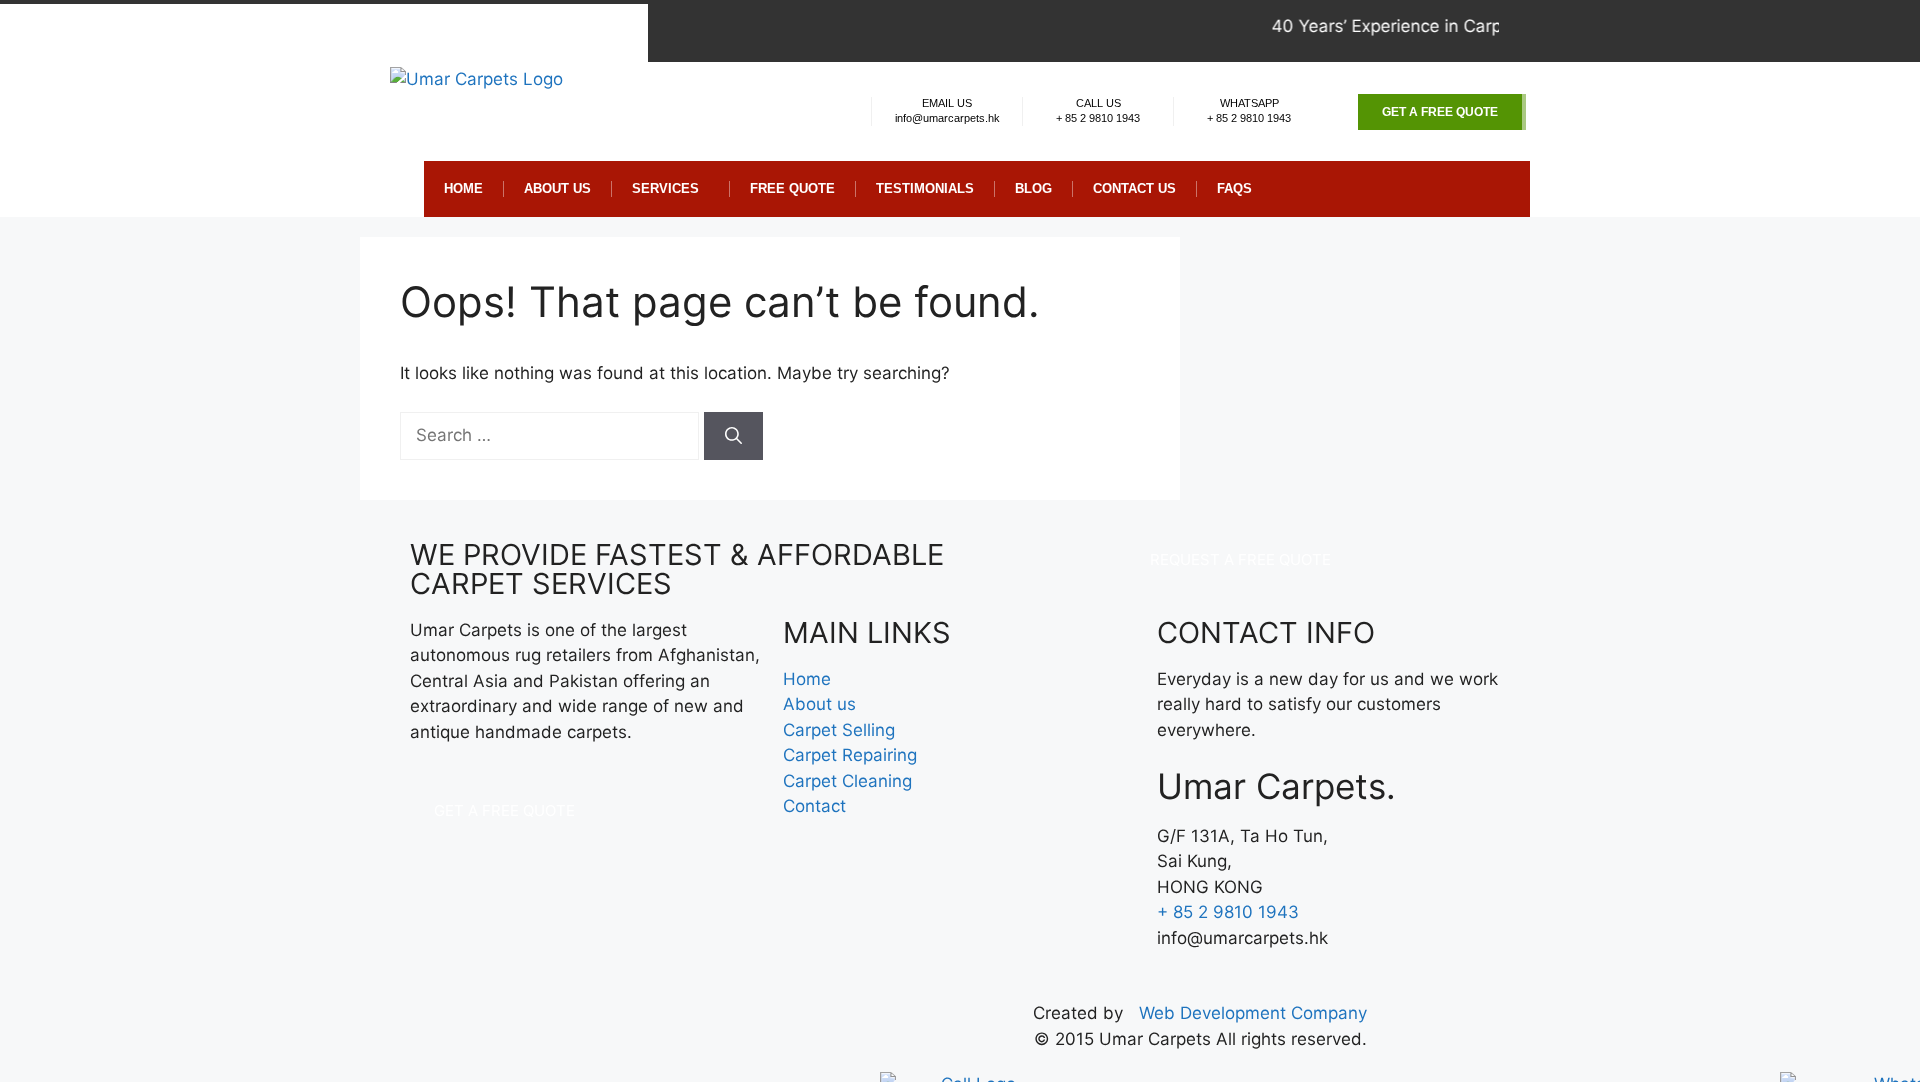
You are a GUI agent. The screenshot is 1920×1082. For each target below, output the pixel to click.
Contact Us (1134, 188)
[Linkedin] (1597, 30)
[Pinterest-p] (1549, 30)
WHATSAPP (1249, 103)
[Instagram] (1621, 30)
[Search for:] (552, 435)
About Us (557, 188)
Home (463, 188)
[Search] (733, 436)
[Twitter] (1573, 30)
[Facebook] (1525, 30)
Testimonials (925, 188)
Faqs (1234, 188)
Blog (1033, 188)
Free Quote (792, 188)
